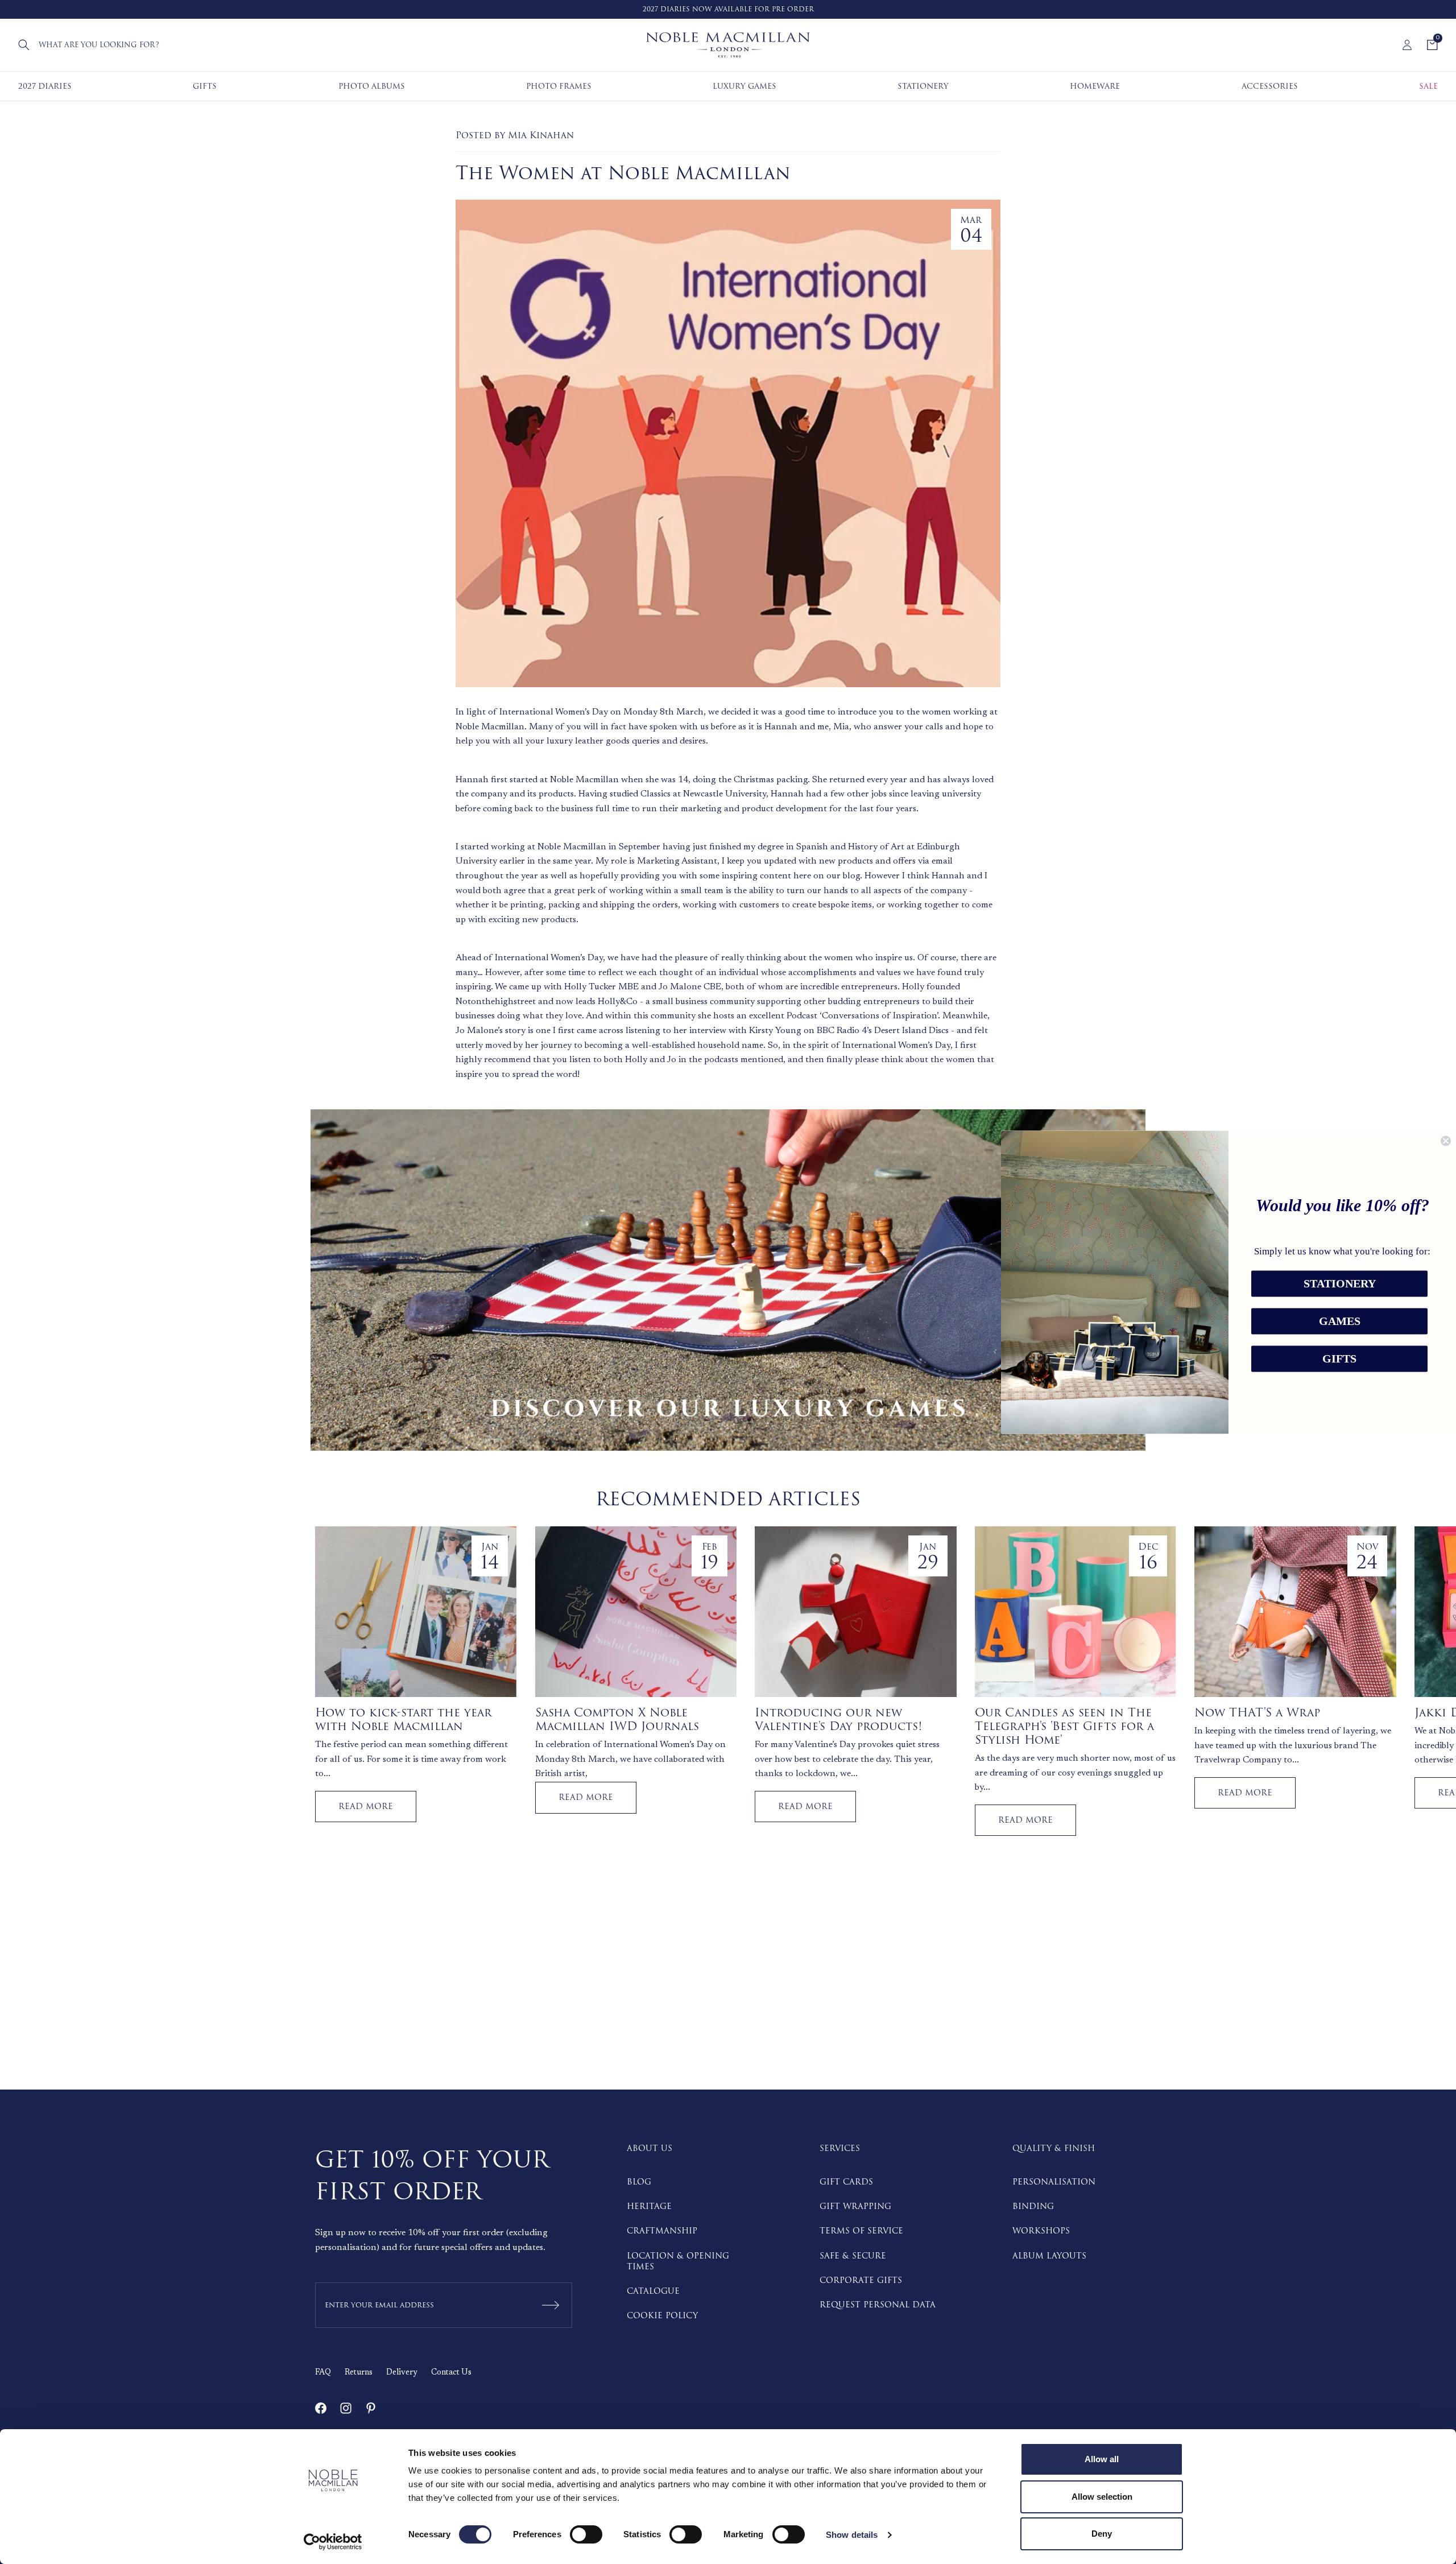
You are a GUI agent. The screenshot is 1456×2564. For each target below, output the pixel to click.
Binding (1033, 2206)
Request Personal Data (878, 2305)
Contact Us (451, 2373)
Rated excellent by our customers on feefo (745, 9)
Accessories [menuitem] (1270, 86)
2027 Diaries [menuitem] (45, 86)
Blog (639, 2182)
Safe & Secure (853, 2256)
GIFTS (1339, 1359)
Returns (359, 2373)
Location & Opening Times (678, 2261)
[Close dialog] (1446, 1141)
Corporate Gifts (861, 2280)
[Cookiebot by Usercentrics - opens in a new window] (333, 2542)
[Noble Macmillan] (728, 45)
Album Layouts (1049, 2256)
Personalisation (1054, 2182)
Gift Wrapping (855, 2206)
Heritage (649, 2206)
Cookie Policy (662, 2316)
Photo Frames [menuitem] (559, 86)
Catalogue (653, 2291)
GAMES (1340, 1321)
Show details (852, 2535)
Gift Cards (846, 2182)
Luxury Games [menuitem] (744, 86)
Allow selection (1102, 2497)
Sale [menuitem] (1428, 86)
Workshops (1041, 2231)
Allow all (1102, 2459)
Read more (366, 1807)
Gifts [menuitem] (205, 86)
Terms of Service (861, 2231)
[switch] (586, 2534)
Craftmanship (662, 2231)
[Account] (1407, 45)
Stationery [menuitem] (923, 86)
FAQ (323, 2373)
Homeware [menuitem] (1095, 86)
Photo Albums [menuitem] (372, 86)
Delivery (402, 2373)
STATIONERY (1340, 1283)
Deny (1102, 2534)
